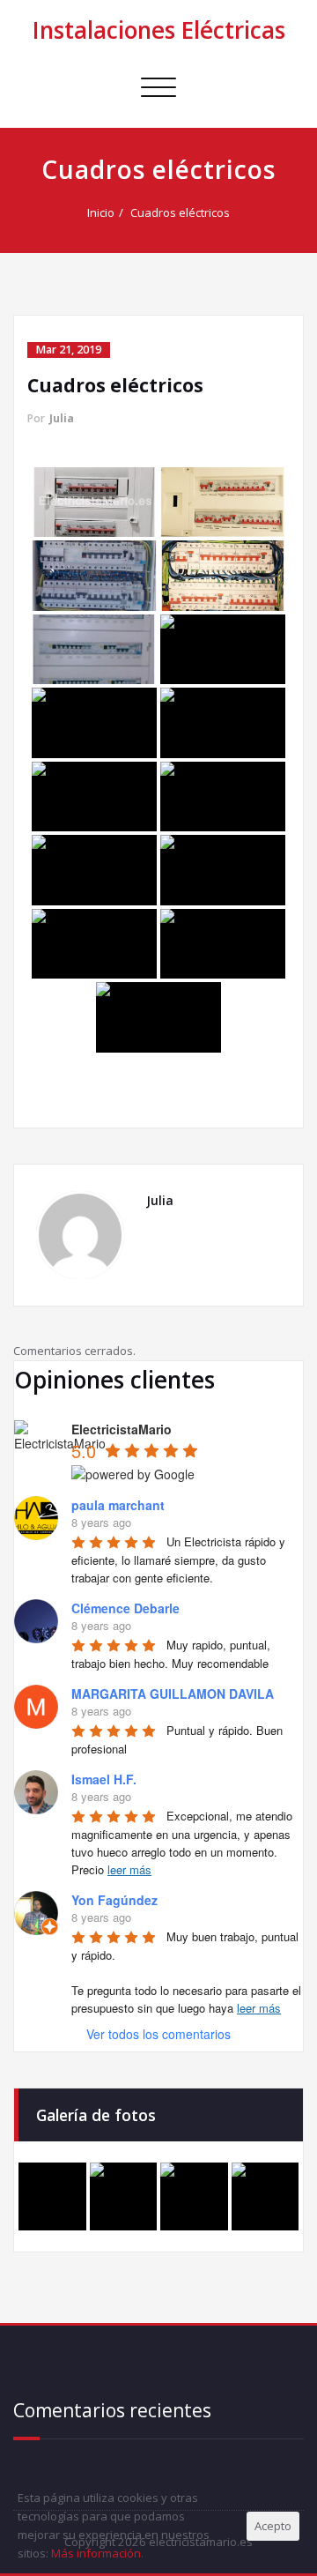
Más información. (97, 2553)
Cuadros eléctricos (180, 212)
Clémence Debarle (125, 1608)
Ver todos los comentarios (158, 2034)
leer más (129, 1869)
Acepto (273, 2526)
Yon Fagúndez (114, 1900)
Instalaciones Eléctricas (159, 30)
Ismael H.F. (104, 1779)
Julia (62, 418)
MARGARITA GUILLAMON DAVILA (173, 1694)
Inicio (101, 212)
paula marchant (118, 1505)
